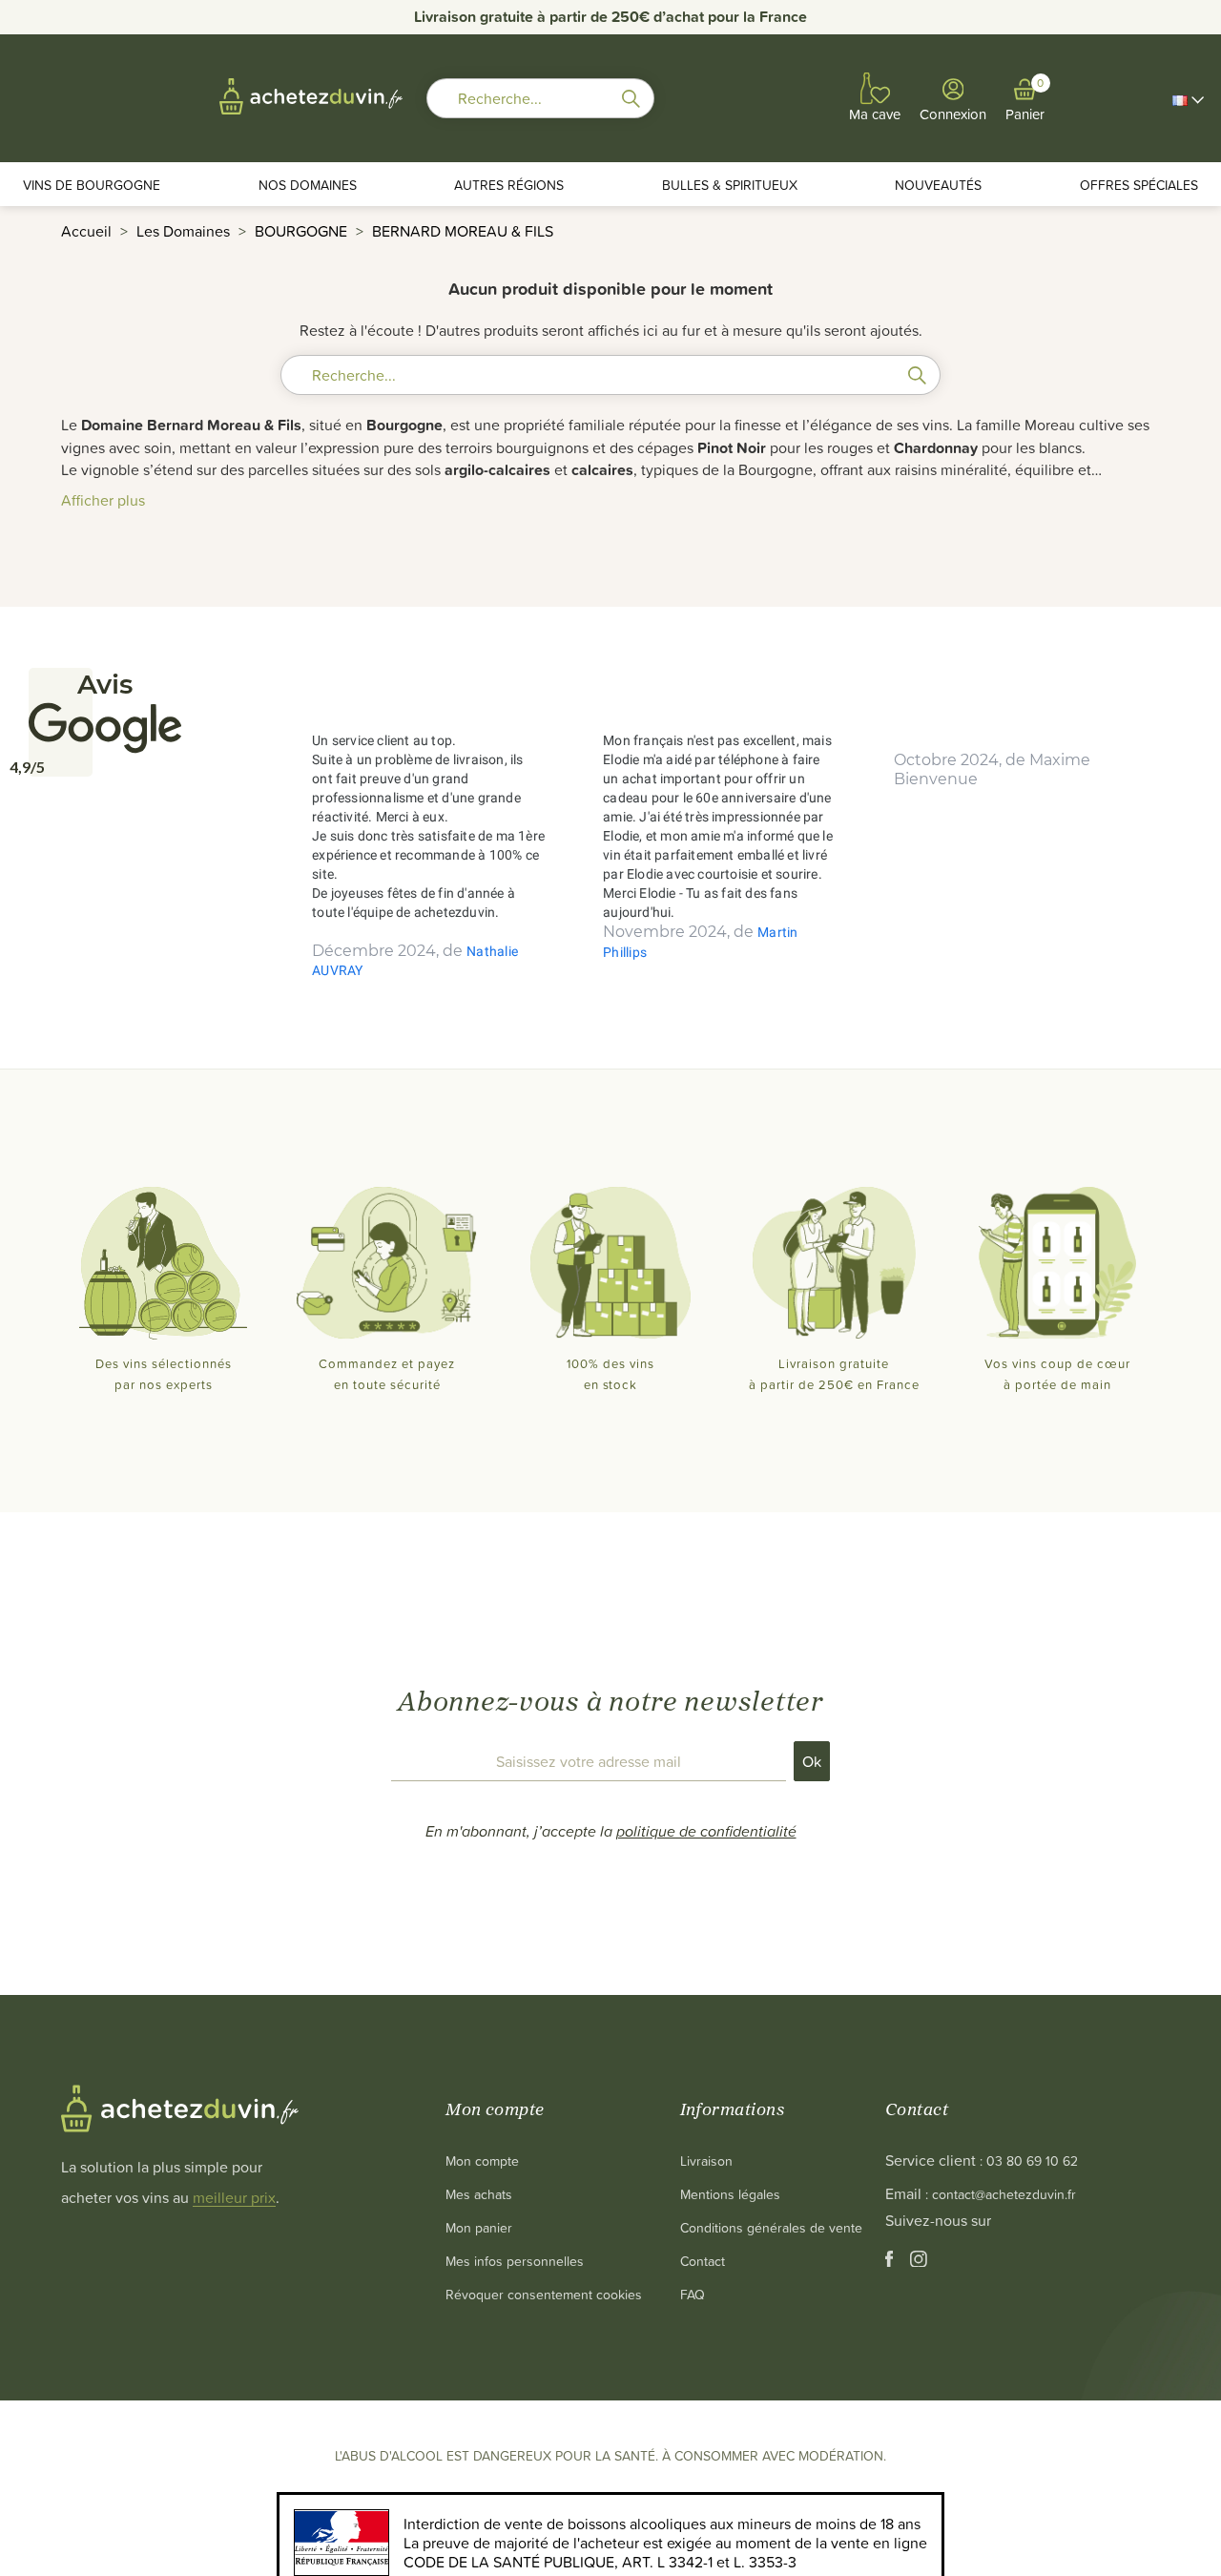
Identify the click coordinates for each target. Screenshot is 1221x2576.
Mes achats (479, 2194)
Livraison (706, 2161)
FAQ (693, 2294)
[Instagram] (919, 2262)
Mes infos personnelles (515, 2261)
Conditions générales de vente (771, 2227)
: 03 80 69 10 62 (1029, 2161)
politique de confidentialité (706, 1831)
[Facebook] (891, 2262)
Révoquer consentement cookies (544, 2294)
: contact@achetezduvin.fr (1001, 2194)
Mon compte (482, 2161)
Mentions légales (730, 2194)
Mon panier (479, 2227)
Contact (703, 2261)
